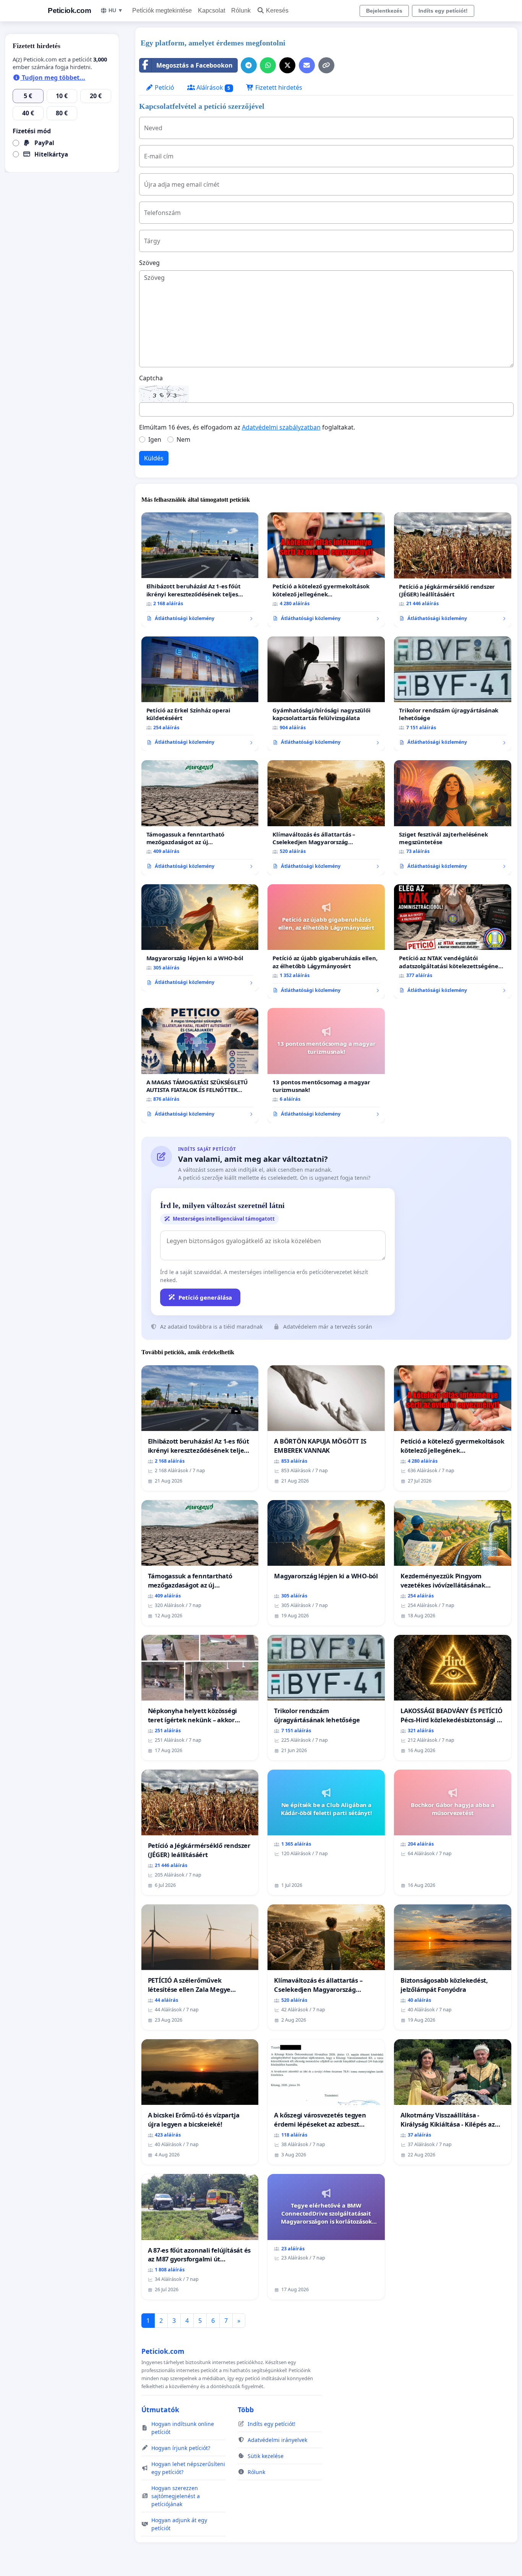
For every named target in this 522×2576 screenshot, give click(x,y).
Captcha (151, 378)
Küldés (154, 458)
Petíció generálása (205, 1297)
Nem (183, 439)
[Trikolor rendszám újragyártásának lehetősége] (453, 694)
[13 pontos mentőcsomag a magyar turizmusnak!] (326, 1065)
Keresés (277, 10)
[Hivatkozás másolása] (326, 65)
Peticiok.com (69, 10)
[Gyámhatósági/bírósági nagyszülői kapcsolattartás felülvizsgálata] (326, 694)
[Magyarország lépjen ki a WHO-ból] (200, 938)
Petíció (164, 87)
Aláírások (213, 87)
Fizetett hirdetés (278, 87)
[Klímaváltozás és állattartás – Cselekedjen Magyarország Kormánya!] (326, 818)
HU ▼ (116, 10)
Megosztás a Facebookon (195, 65)
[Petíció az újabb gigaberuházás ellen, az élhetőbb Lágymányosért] (326, 942)
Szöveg (149, 263)
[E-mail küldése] (307, 65)
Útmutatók (160, 2410)
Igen (155, 439)
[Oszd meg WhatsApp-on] (268, 65)
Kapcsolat (212, 10)
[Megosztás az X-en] (287, 65)
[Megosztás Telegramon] (249, 65)
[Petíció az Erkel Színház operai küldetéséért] (200, 694)
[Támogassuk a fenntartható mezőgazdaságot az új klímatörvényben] (200, 818)
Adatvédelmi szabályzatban (281, 427)
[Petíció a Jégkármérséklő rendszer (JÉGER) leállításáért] (453, 570)
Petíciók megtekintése (162, 10)
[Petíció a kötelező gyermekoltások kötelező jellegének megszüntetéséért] (326, 570)
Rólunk (241, 10)
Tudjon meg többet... (53, 78)
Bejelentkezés (384, 11)
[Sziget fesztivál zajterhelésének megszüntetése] (453, 818)
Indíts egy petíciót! (443, 11)
